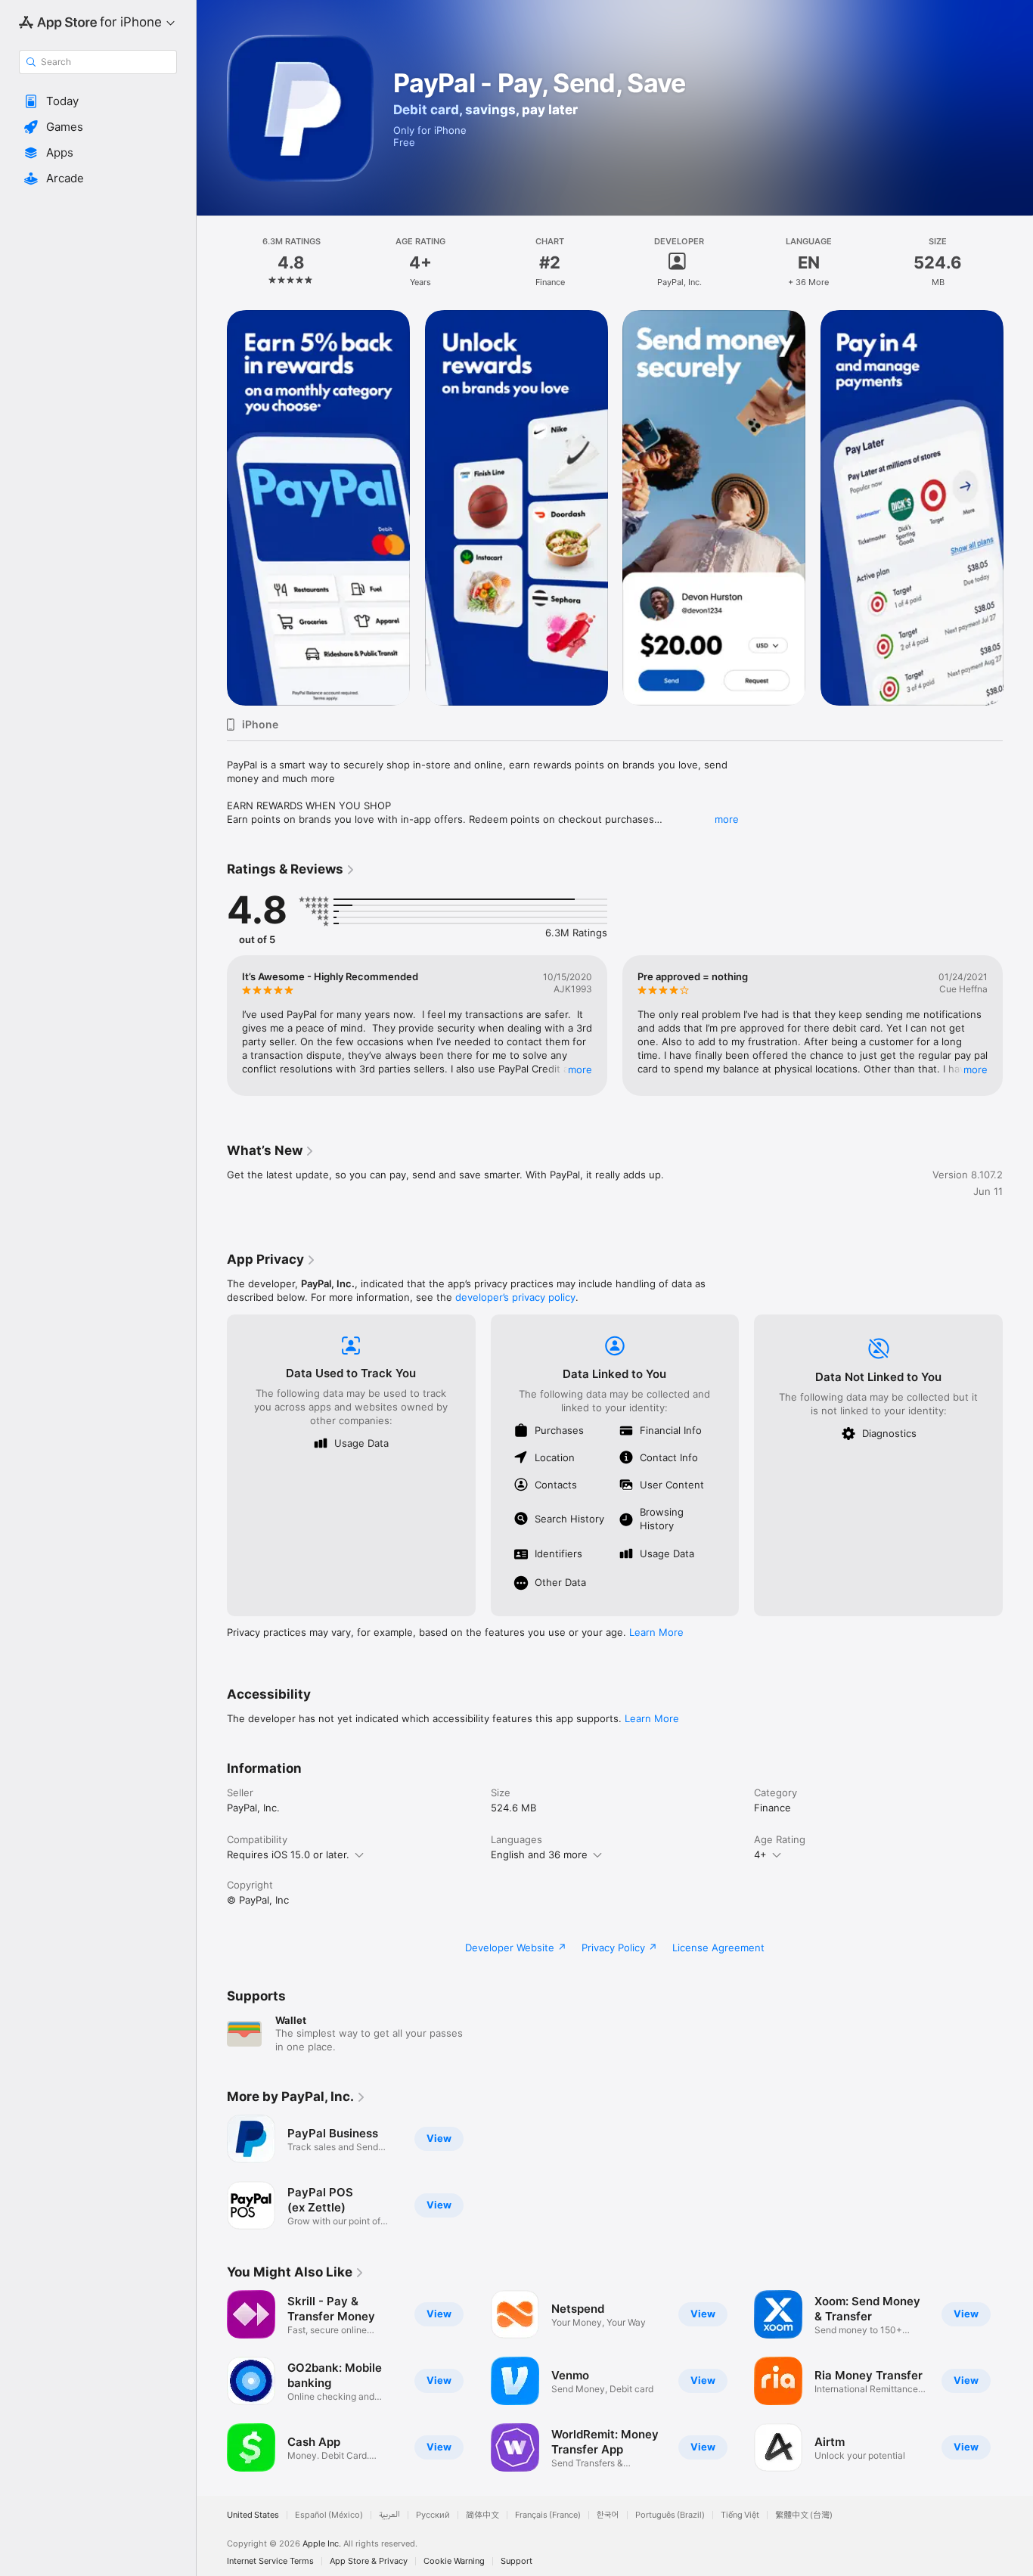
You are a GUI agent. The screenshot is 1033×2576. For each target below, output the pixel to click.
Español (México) (329, 2515)
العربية (389, 2515)
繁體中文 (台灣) (804, 2515)
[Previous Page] (212, 507)
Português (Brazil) (670, 2515)
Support (516, 2561)
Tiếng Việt (740, 2515)
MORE (580, 1069)
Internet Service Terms (270, 2561)
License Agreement (718, 1948)
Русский (433, 2515)
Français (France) (548, 2515)
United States (253, 2515)
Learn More (656, 1632)
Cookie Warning (454, 2561)
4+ (760, 1854)
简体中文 (482, 2515)
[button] (98, 101)
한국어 (608, 2515)
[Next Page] (1018, 507)
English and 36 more (539, 1854)
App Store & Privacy (369, 2561)
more (727, 819)
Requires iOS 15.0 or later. (288, 1854)
